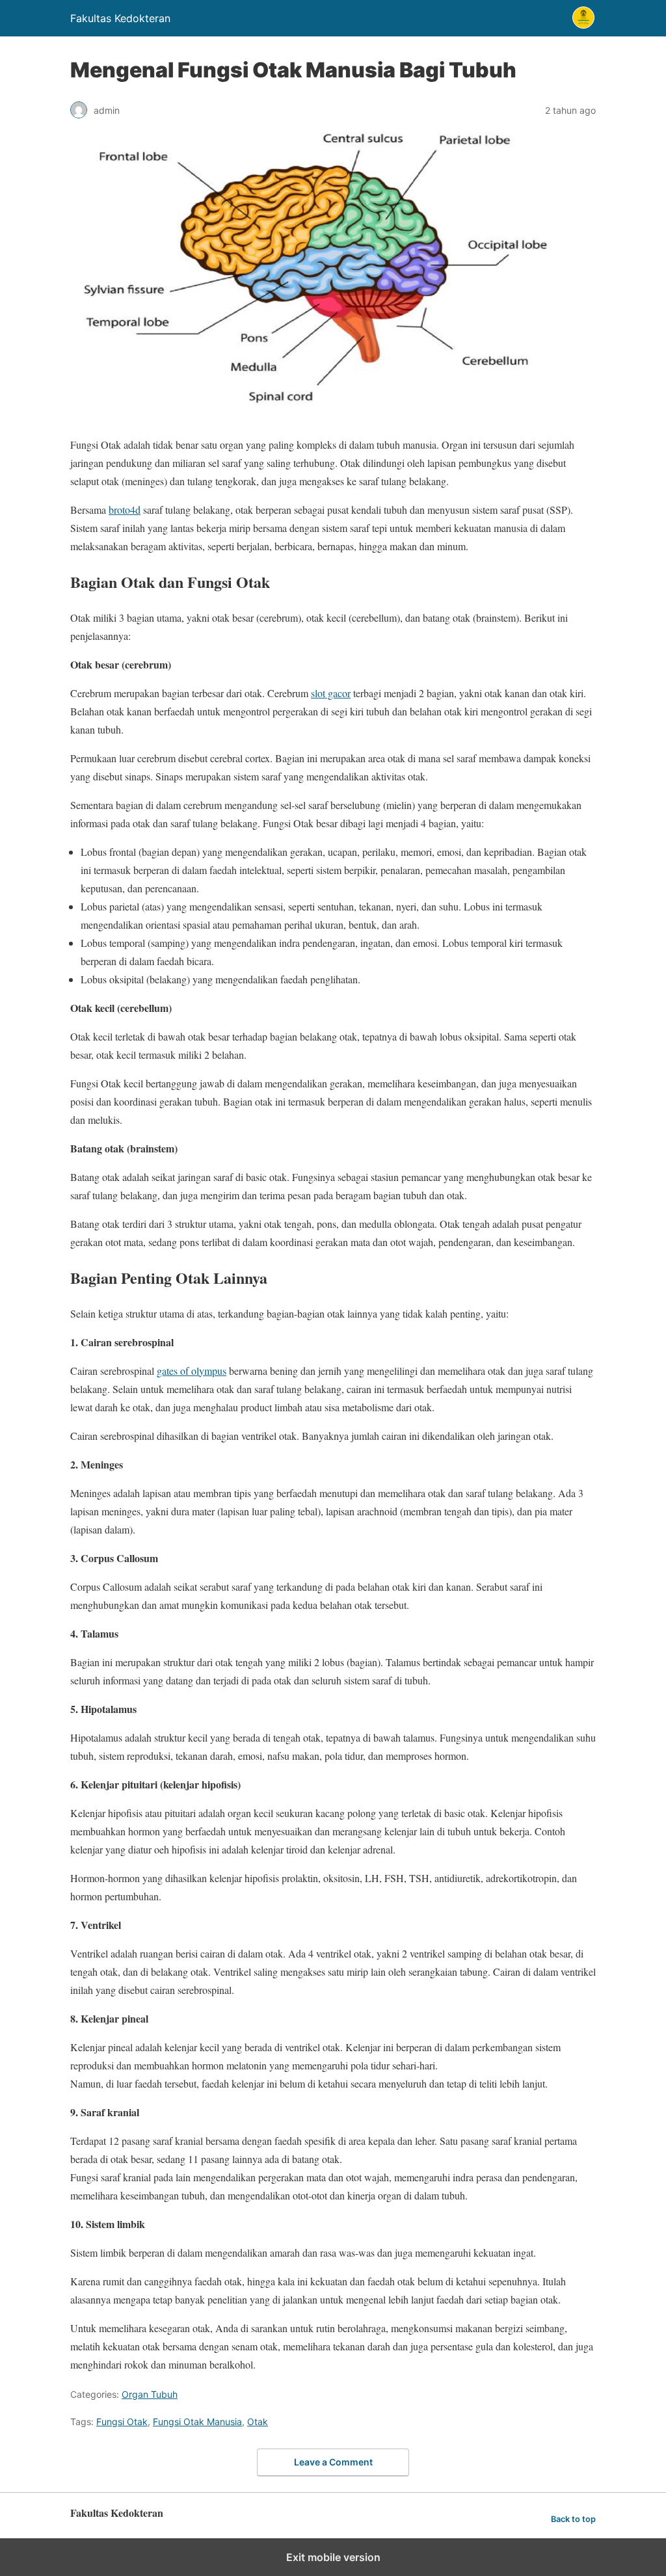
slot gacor (331, 693)
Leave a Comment (333, 2462)
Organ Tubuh (150, 2394)
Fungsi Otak (122, 2422)
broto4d (125, 510)
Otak (258, 2422)
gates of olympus (192, 1371)
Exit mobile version (333, 2557)
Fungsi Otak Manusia (197, 2422)
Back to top (573, 2519)
